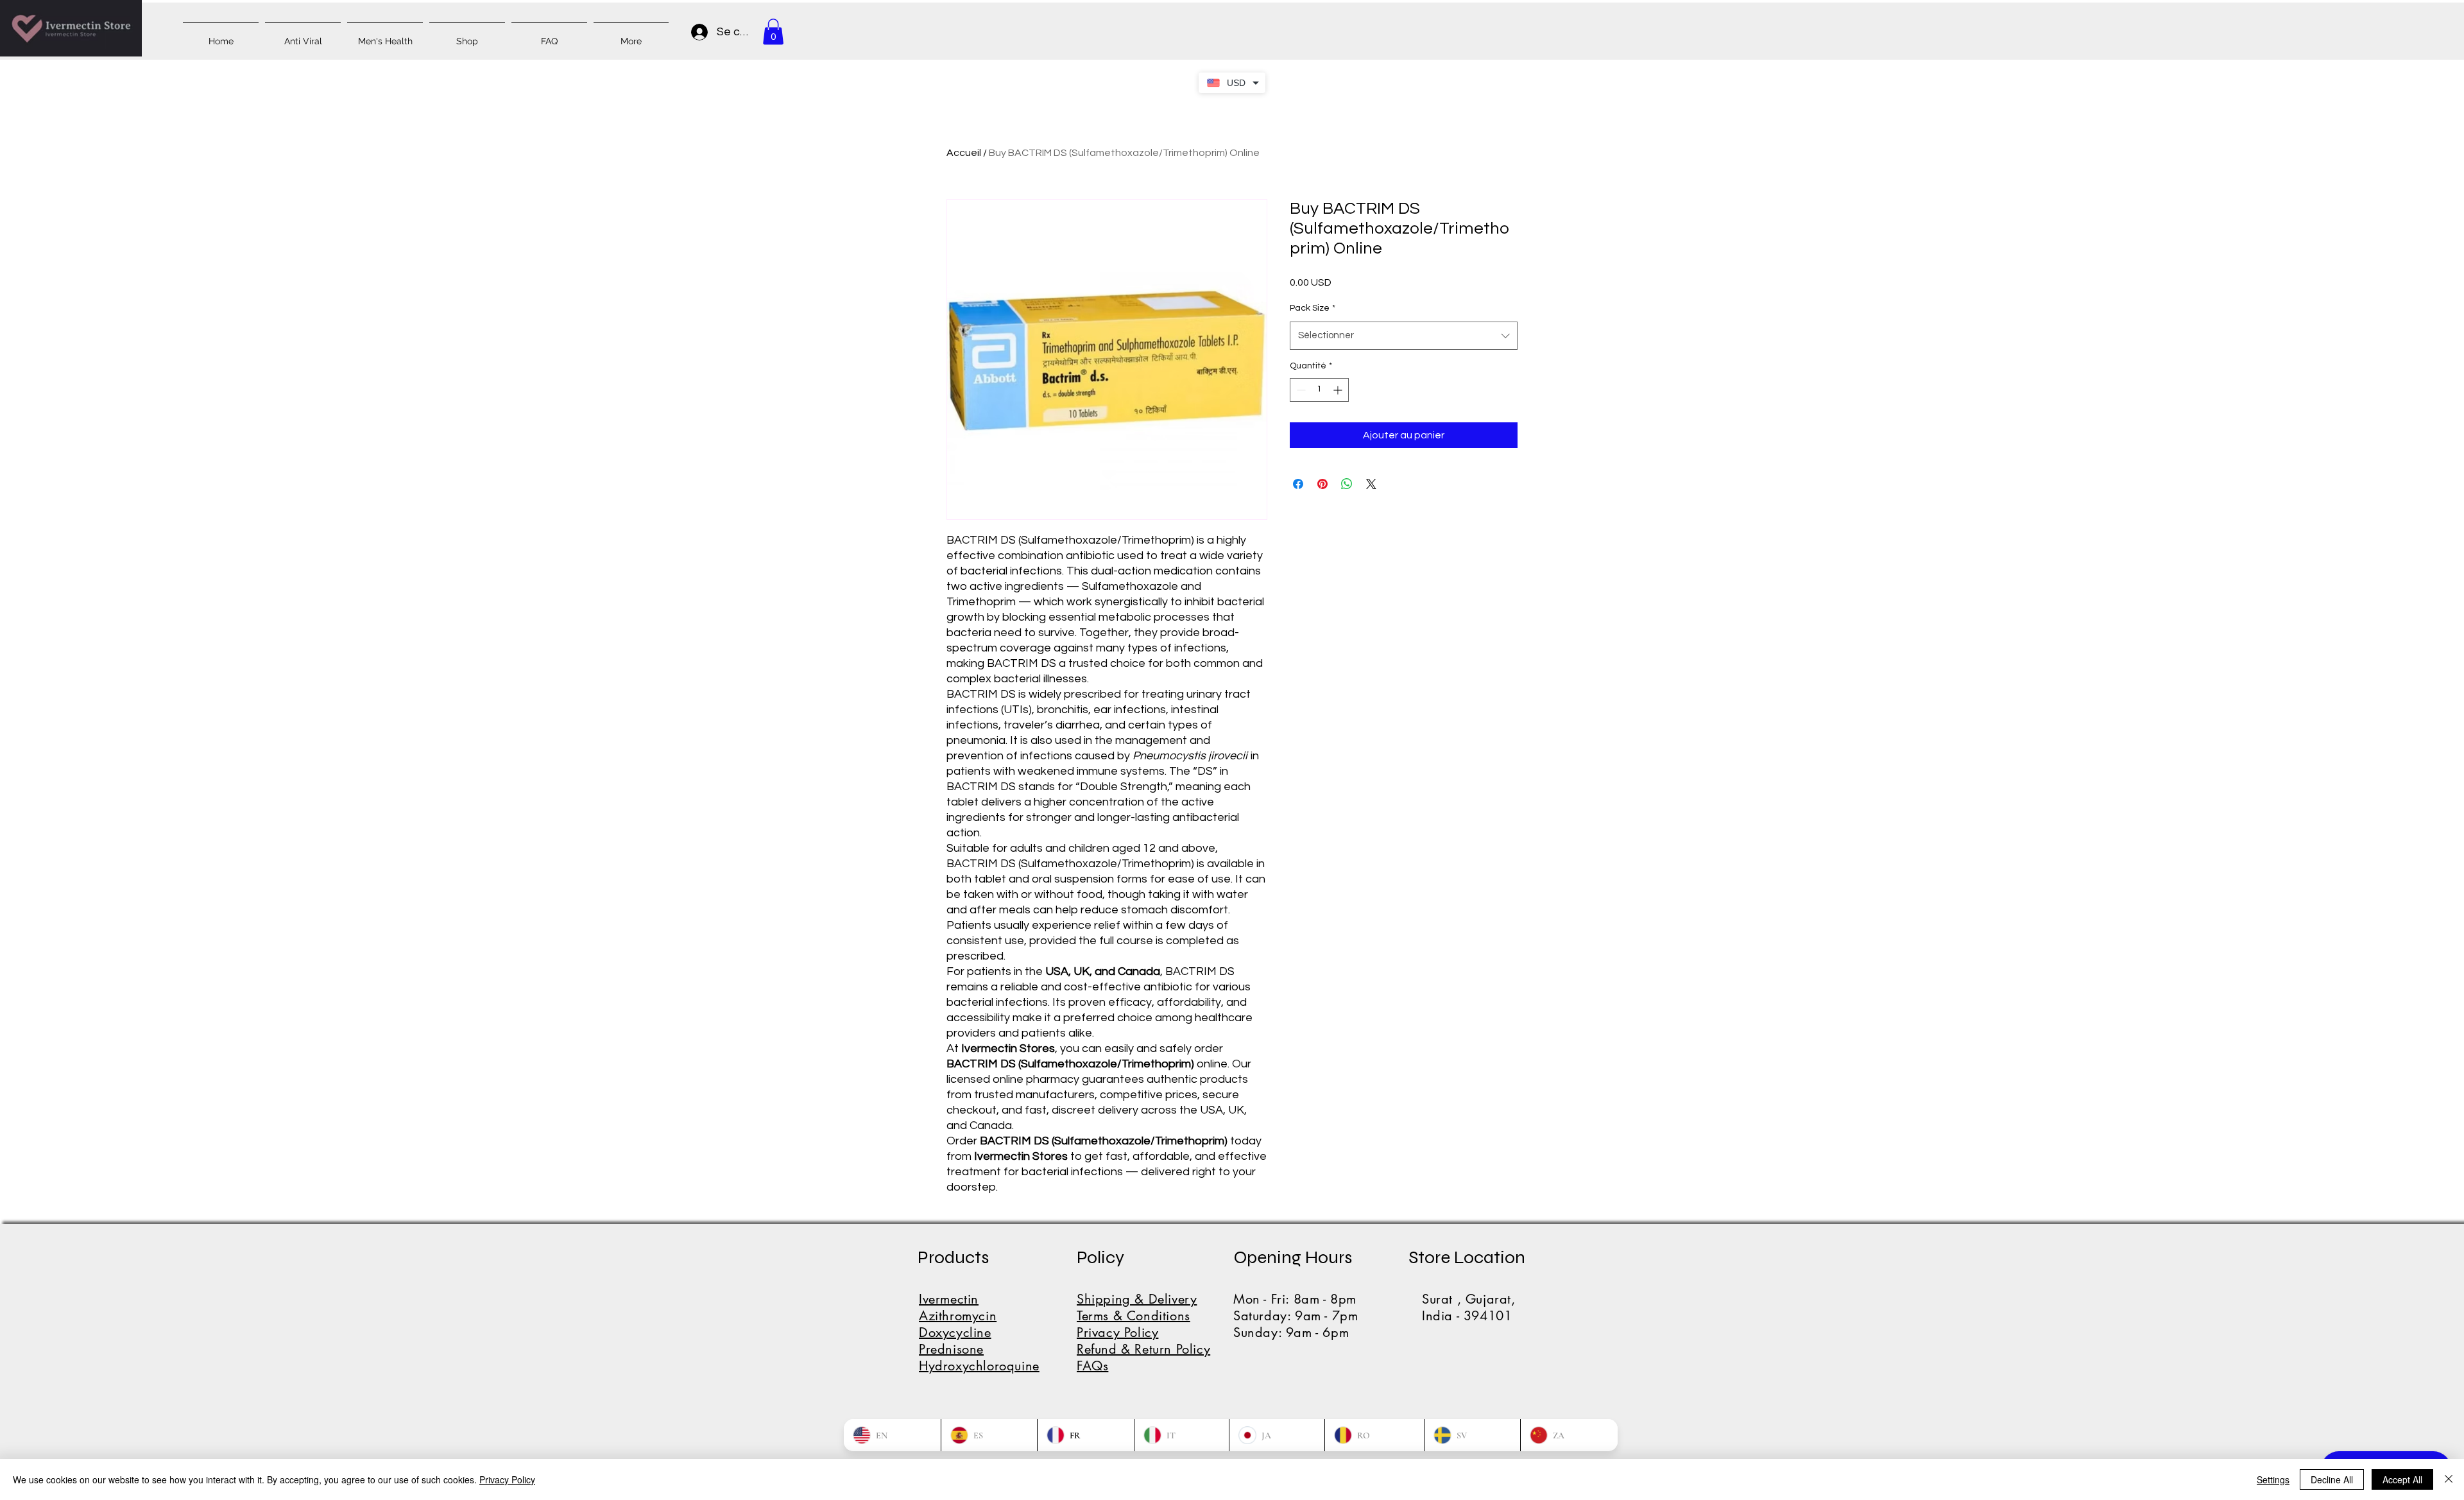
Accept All (2402, 1479)
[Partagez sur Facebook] (1298, 484)
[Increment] (1339, 390)
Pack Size (1313, 308)
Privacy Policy (507, 1479)
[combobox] (1404, 336)
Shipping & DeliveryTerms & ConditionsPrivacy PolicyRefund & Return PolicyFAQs (1143, 1332)
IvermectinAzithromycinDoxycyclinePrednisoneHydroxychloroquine (979, 1332)
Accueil (964, 153)
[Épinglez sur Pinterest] (1322, 484)
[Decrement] (1300, 390)
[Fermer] (2449, 1479)
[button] (773, 32)
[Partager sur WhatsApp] (1347, 484)
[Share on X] (1371, 484)
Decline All (2332, 1479)
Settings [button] (2273, 1479)
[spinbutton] (1319, 390)
